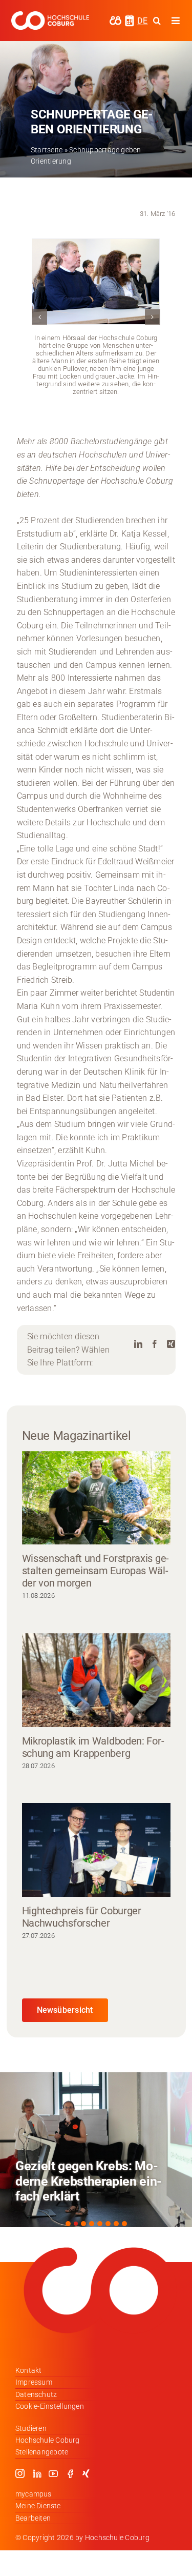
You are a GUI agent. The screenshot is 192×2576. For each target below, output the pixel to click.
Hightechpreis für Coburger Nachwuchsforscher (82, 1917)
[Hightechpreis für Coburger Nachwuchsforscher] (96, 1850)
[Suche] (157, 21)
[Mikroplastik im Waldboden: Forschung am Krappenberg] (96, 1680)
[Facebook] (155, 1344)
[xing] (86, 2473)
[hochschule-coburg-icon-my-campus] (115, 19)
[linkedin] (37, 2473)
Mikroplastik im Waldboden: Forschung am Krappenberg (93, 1747)
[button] (39, 317)
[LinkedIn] (138, 1344)
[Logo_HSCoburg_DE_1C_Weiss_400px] (50, 15)
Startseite (47, 150)
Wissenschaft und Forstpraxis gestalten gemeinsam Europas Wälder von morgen (96, 1571)
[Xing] (171, 1344)
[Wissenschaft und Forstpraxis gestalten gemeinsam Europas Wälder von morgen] (96, 1498)
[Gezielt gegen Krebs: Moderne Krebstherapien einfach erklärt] (96, 2150)
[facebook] (70, 2473)
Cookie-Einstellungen (50, 2406)
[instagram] (20, 2473)
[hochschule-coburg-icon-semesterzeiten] (130, 18)
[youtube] (53, 2473)
